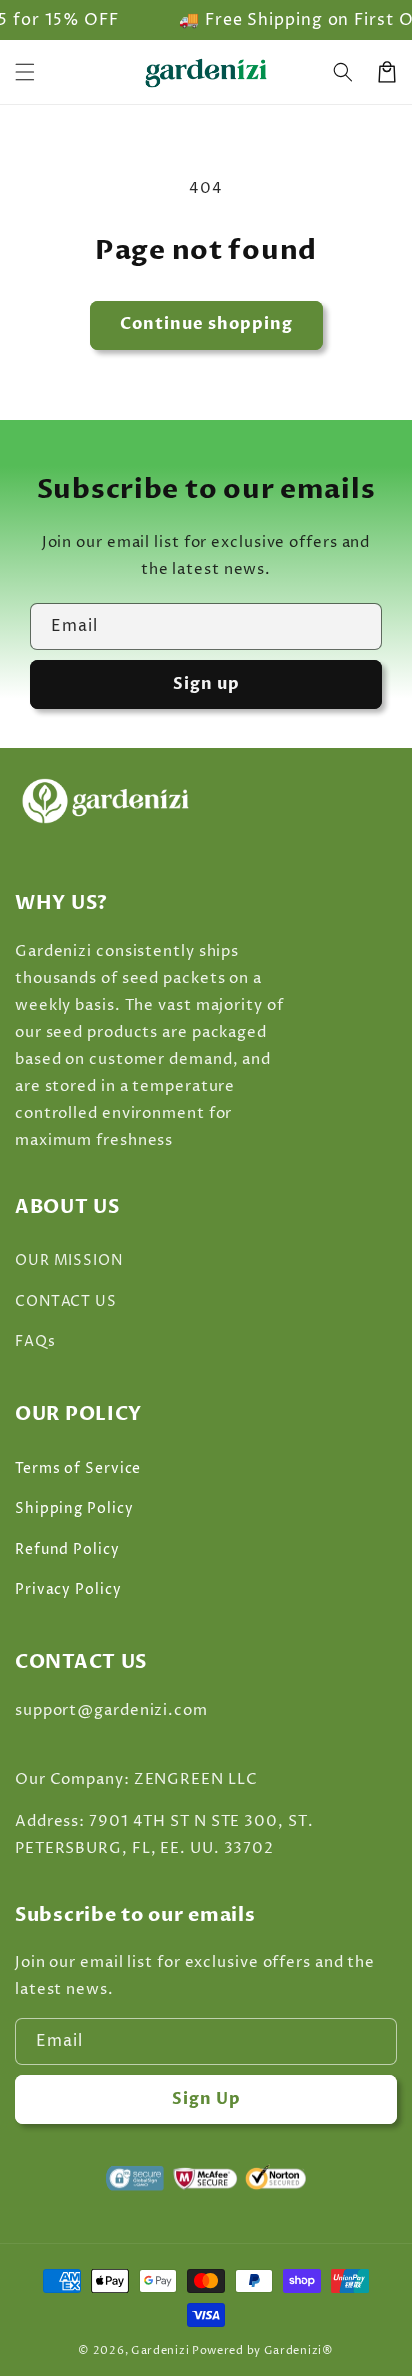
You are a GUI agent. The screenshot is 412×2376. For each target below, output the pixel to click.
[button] (343, 72)
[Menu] (25, 72)
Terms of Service (78, 1468)
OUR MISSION (69, 1260)
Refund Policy (67, 1549)
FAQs (35, 1341)
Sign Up (206, 2099)
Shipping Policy (74, 1508)
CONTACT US (66, 1301)
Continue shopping (206, 324)
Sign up (206, 684)
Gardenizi (160, 2350)
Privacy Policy (68, 1589)
